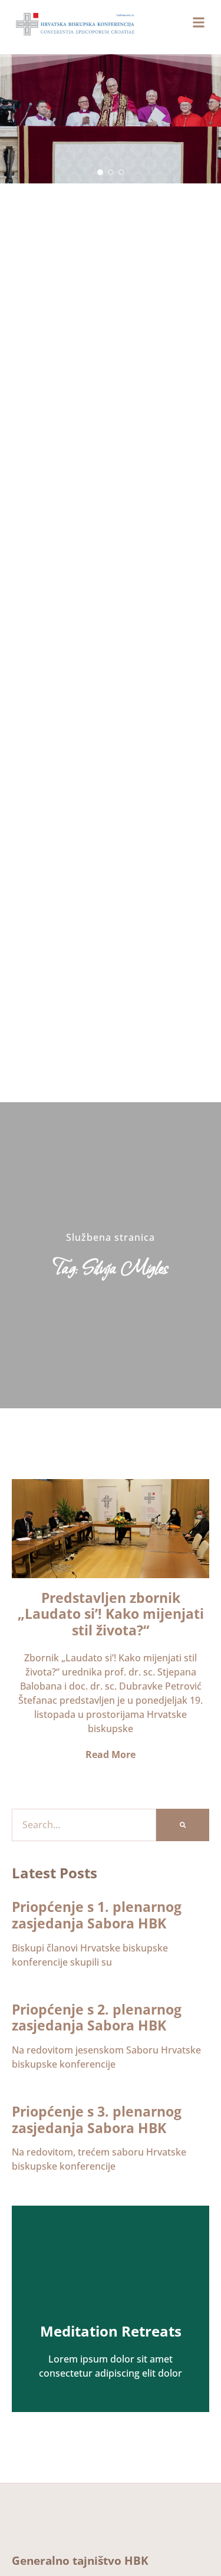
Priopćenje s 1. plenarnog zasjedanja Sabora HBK (97, 1915)
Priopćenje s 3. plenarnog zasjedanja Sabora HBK (97, 2120)
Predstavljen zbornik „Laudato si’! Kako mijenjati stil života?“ (111, 1614)
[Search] (183, 1825)
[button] (100, 172)
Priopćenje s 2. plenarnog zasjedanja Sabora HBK (97, 2018)
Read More (110, 1754)
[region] (111, 119)
